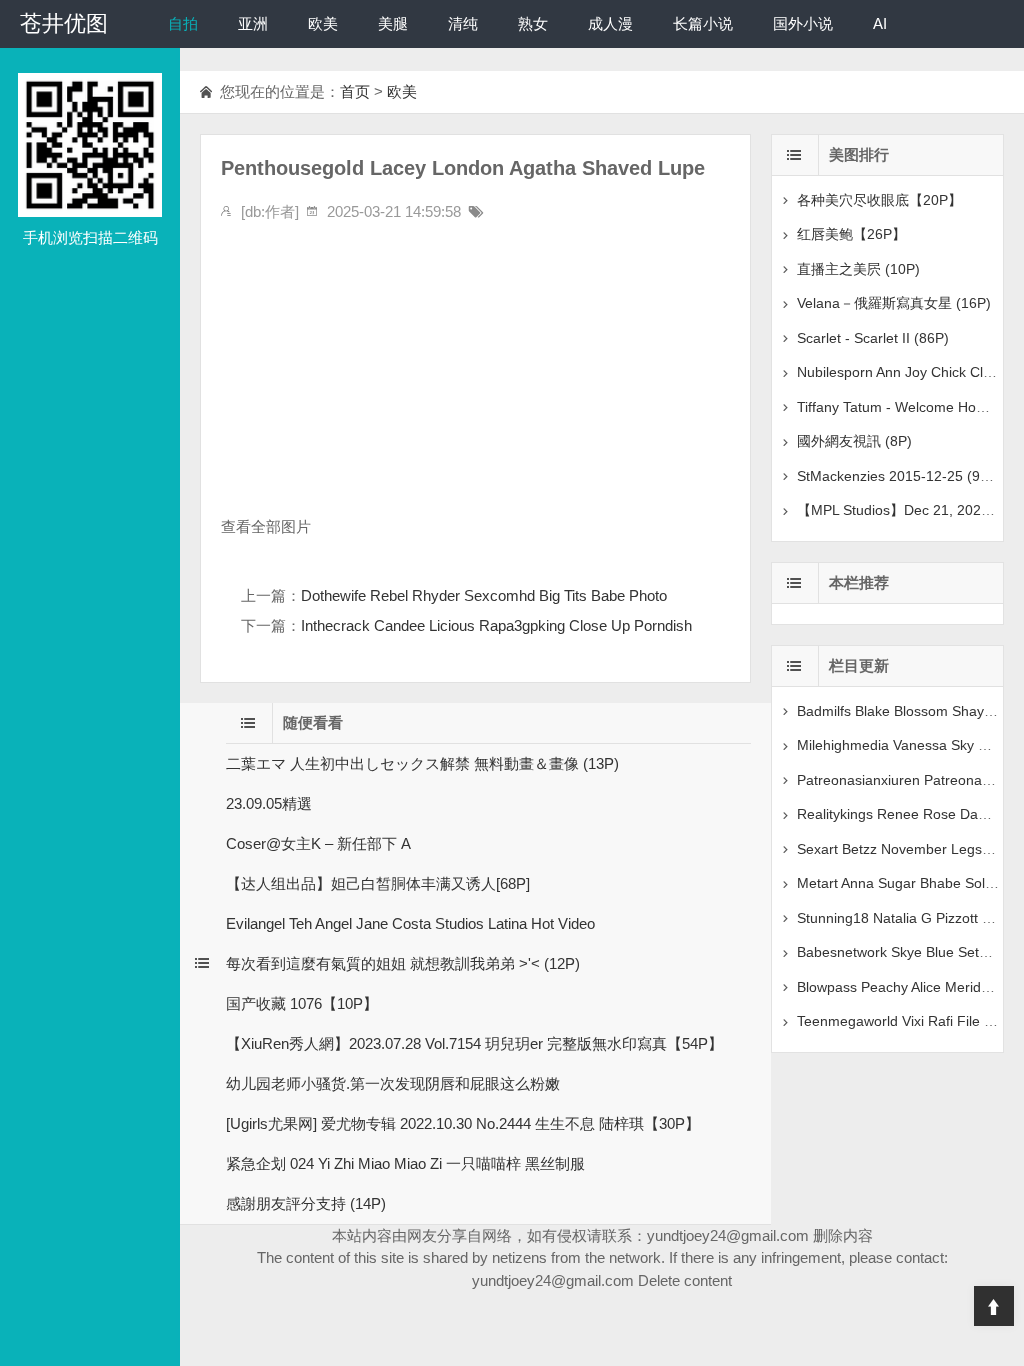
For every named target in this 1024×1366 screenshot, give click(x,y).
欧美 (323, 23)
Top (994, 1306)
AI (880, 23)
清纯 (463, 23)
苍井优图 (64, 23)
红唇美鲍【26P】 (851, 234)
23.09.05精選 (269, 803)
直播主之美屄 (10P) (858, 269)
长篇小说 (703, 23)
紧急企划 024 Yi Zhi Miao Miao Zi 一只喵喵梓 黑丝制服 (405, 1163)
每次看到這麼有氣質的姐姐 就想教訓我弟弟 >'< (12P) (403, 963)
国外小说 (803, 23)
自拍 (183, 23)
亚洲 (253, 23)
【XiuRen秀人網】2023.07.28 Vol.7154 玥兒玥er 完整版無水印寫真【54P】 (474, 1043)
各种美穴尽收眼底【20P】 (879, 200)
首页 (355, 91)
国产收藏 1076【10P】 (302, 1003)
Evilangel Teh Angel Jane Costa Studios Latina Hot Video (410, 923)
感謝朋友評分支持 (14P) (306, 1203)
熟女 (533, 23)
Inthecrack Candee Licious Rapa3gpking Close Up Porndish (496, 625)
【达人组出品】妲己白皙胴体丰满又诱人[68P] (378, 883)
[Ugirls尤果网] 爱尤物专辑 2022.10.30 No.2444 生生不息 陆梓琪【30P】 (463, 1123)
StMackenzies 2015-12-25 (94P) (899, 476)
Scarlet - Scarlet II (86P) (873, 338)
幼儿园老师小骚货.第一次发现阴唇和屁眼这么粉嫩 (393, 1083)
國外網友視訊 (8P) (854, 441)
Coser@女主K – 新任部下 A (318, 843)
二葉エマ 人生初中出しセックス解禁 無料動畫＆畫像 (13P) (422, 763)
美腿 (393, 23)
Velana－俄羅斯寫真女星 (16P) (894, 303)
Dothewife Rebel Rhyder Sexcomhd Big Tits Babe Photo (484, 595)
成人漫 (610, 23)
